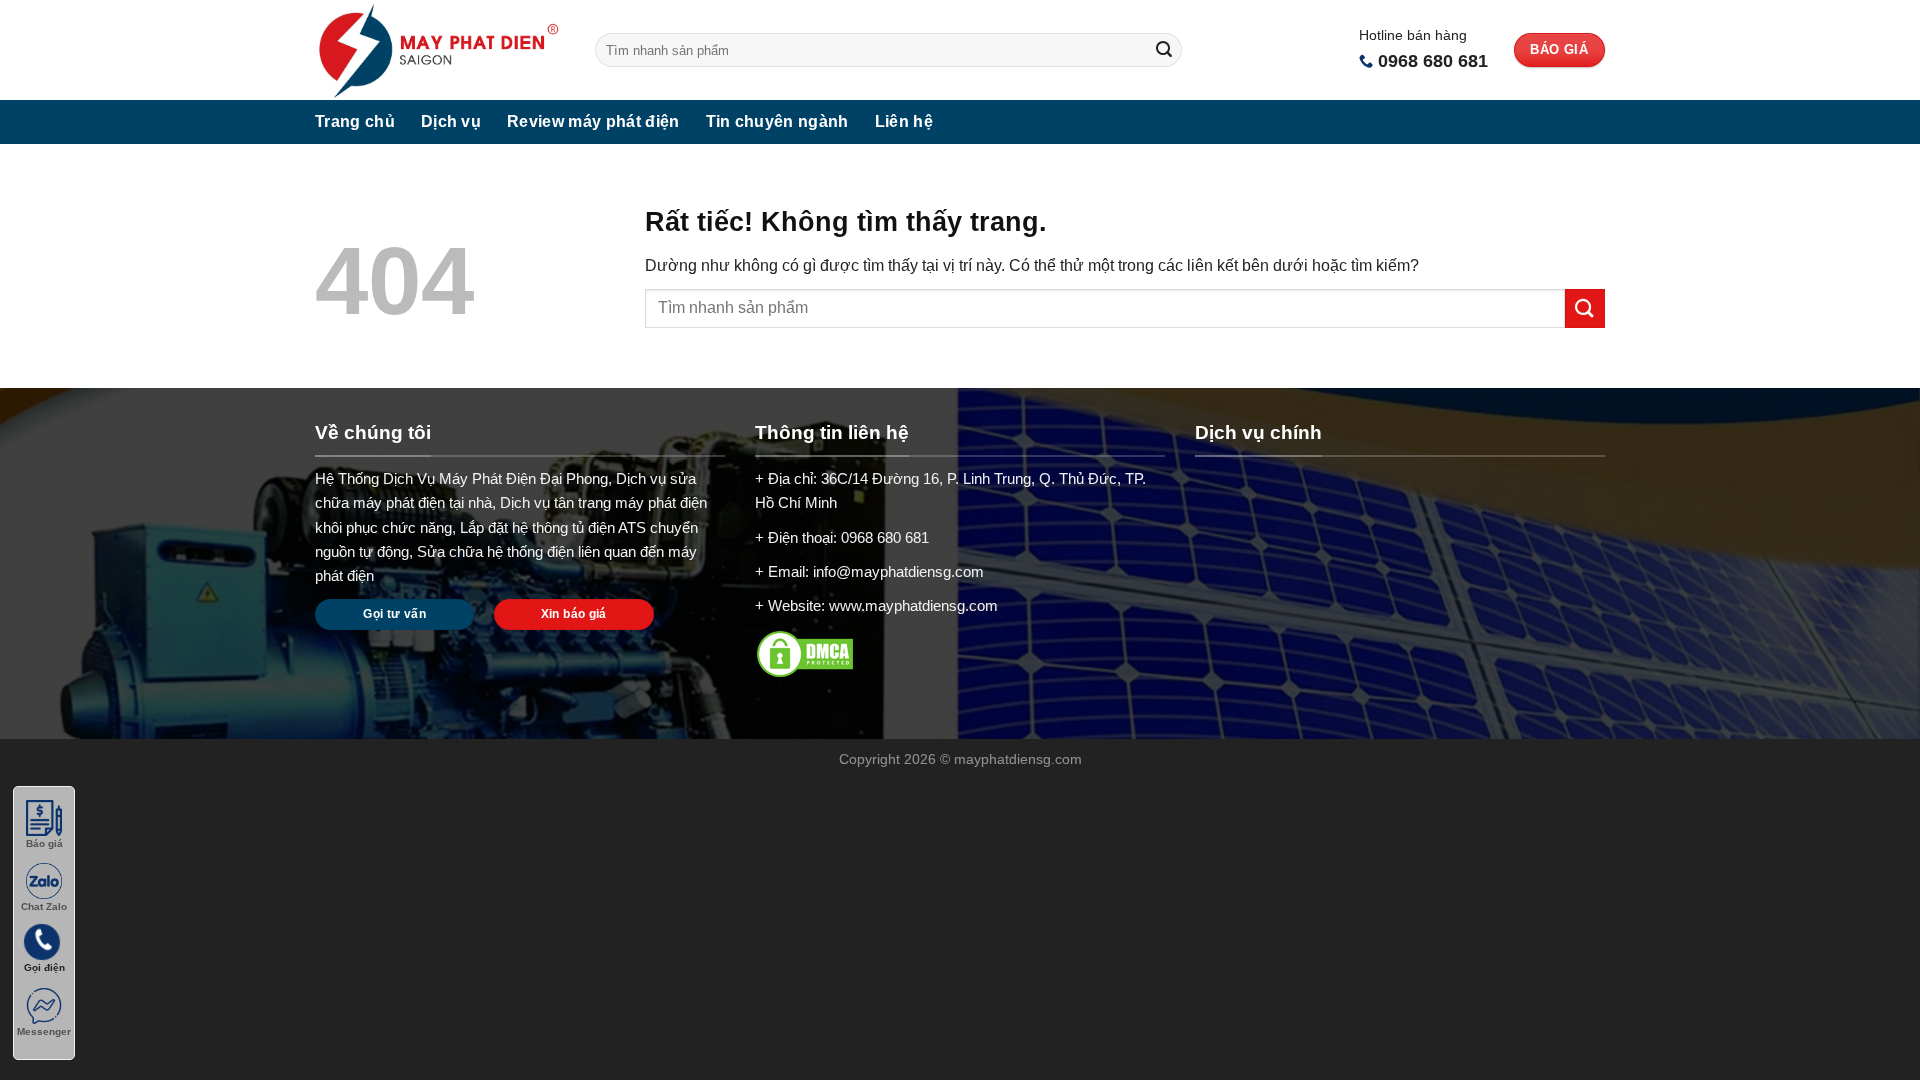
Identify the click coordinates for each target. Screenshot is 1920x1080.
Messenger (44, 1031)
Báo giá (44, 843)
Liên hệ (904, 121)
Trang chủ (355, 121)
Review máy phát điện (593, 121)
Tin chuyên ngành (777, 121)
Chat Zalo (44, 906)
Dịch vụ (451, 121)
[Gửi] (1164, 50)
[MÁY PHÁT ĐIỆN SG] (440, 50)
